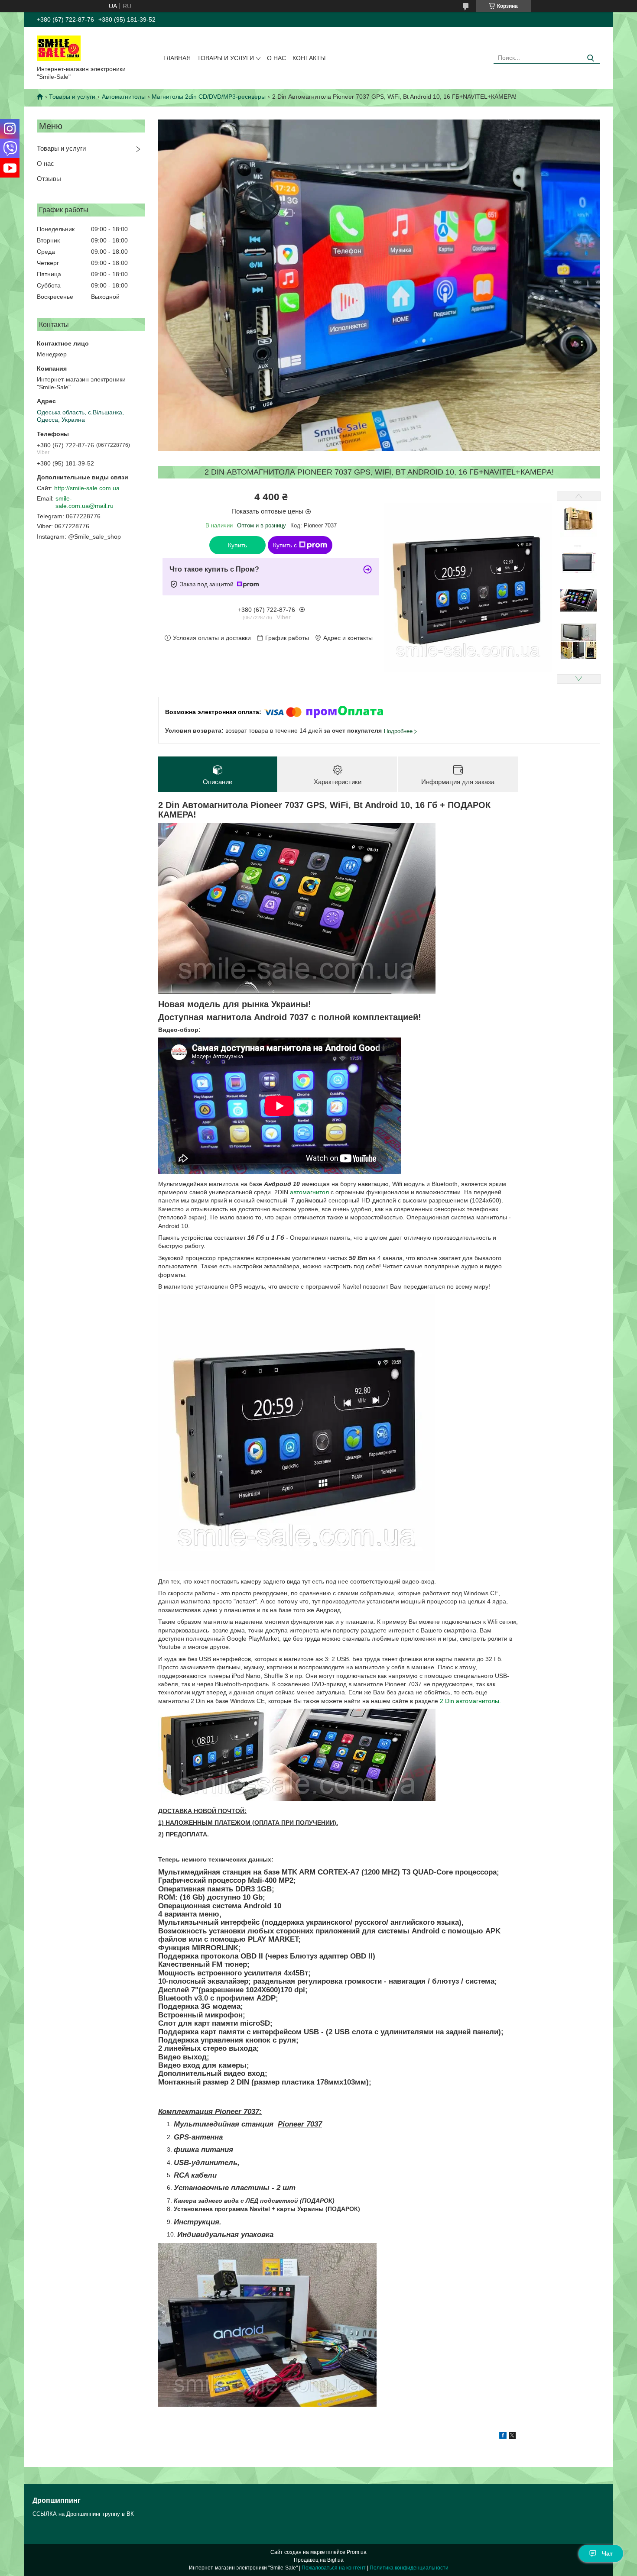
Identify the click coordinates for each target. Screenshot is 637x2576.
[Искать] (590, 58)
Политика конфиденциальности (409, 2568)
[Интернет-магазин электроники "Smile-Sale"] (59, 48)
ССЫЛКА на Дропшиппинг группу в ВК (83, 2514)
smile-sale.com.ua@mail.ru (84, 502)
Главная (177, 58)
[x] (512, 2437)
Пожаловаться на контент (334, 2568)
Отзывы (49, 179)
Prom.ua (357, 2552)
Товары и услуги (226, 58)
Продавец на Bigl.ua (319, 2560)
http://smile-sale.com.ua (87, 488)
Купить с (285, 545)
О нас (276, 58)
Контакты (309, 58)
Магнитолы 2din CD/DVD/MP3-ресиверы (209, 97)
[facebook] (503, 2437)
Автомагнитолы (124, 97)
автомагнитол (309, 1192)
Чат (607, 2553)
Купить (237, 545)
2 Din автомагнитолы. (470, 1701)
